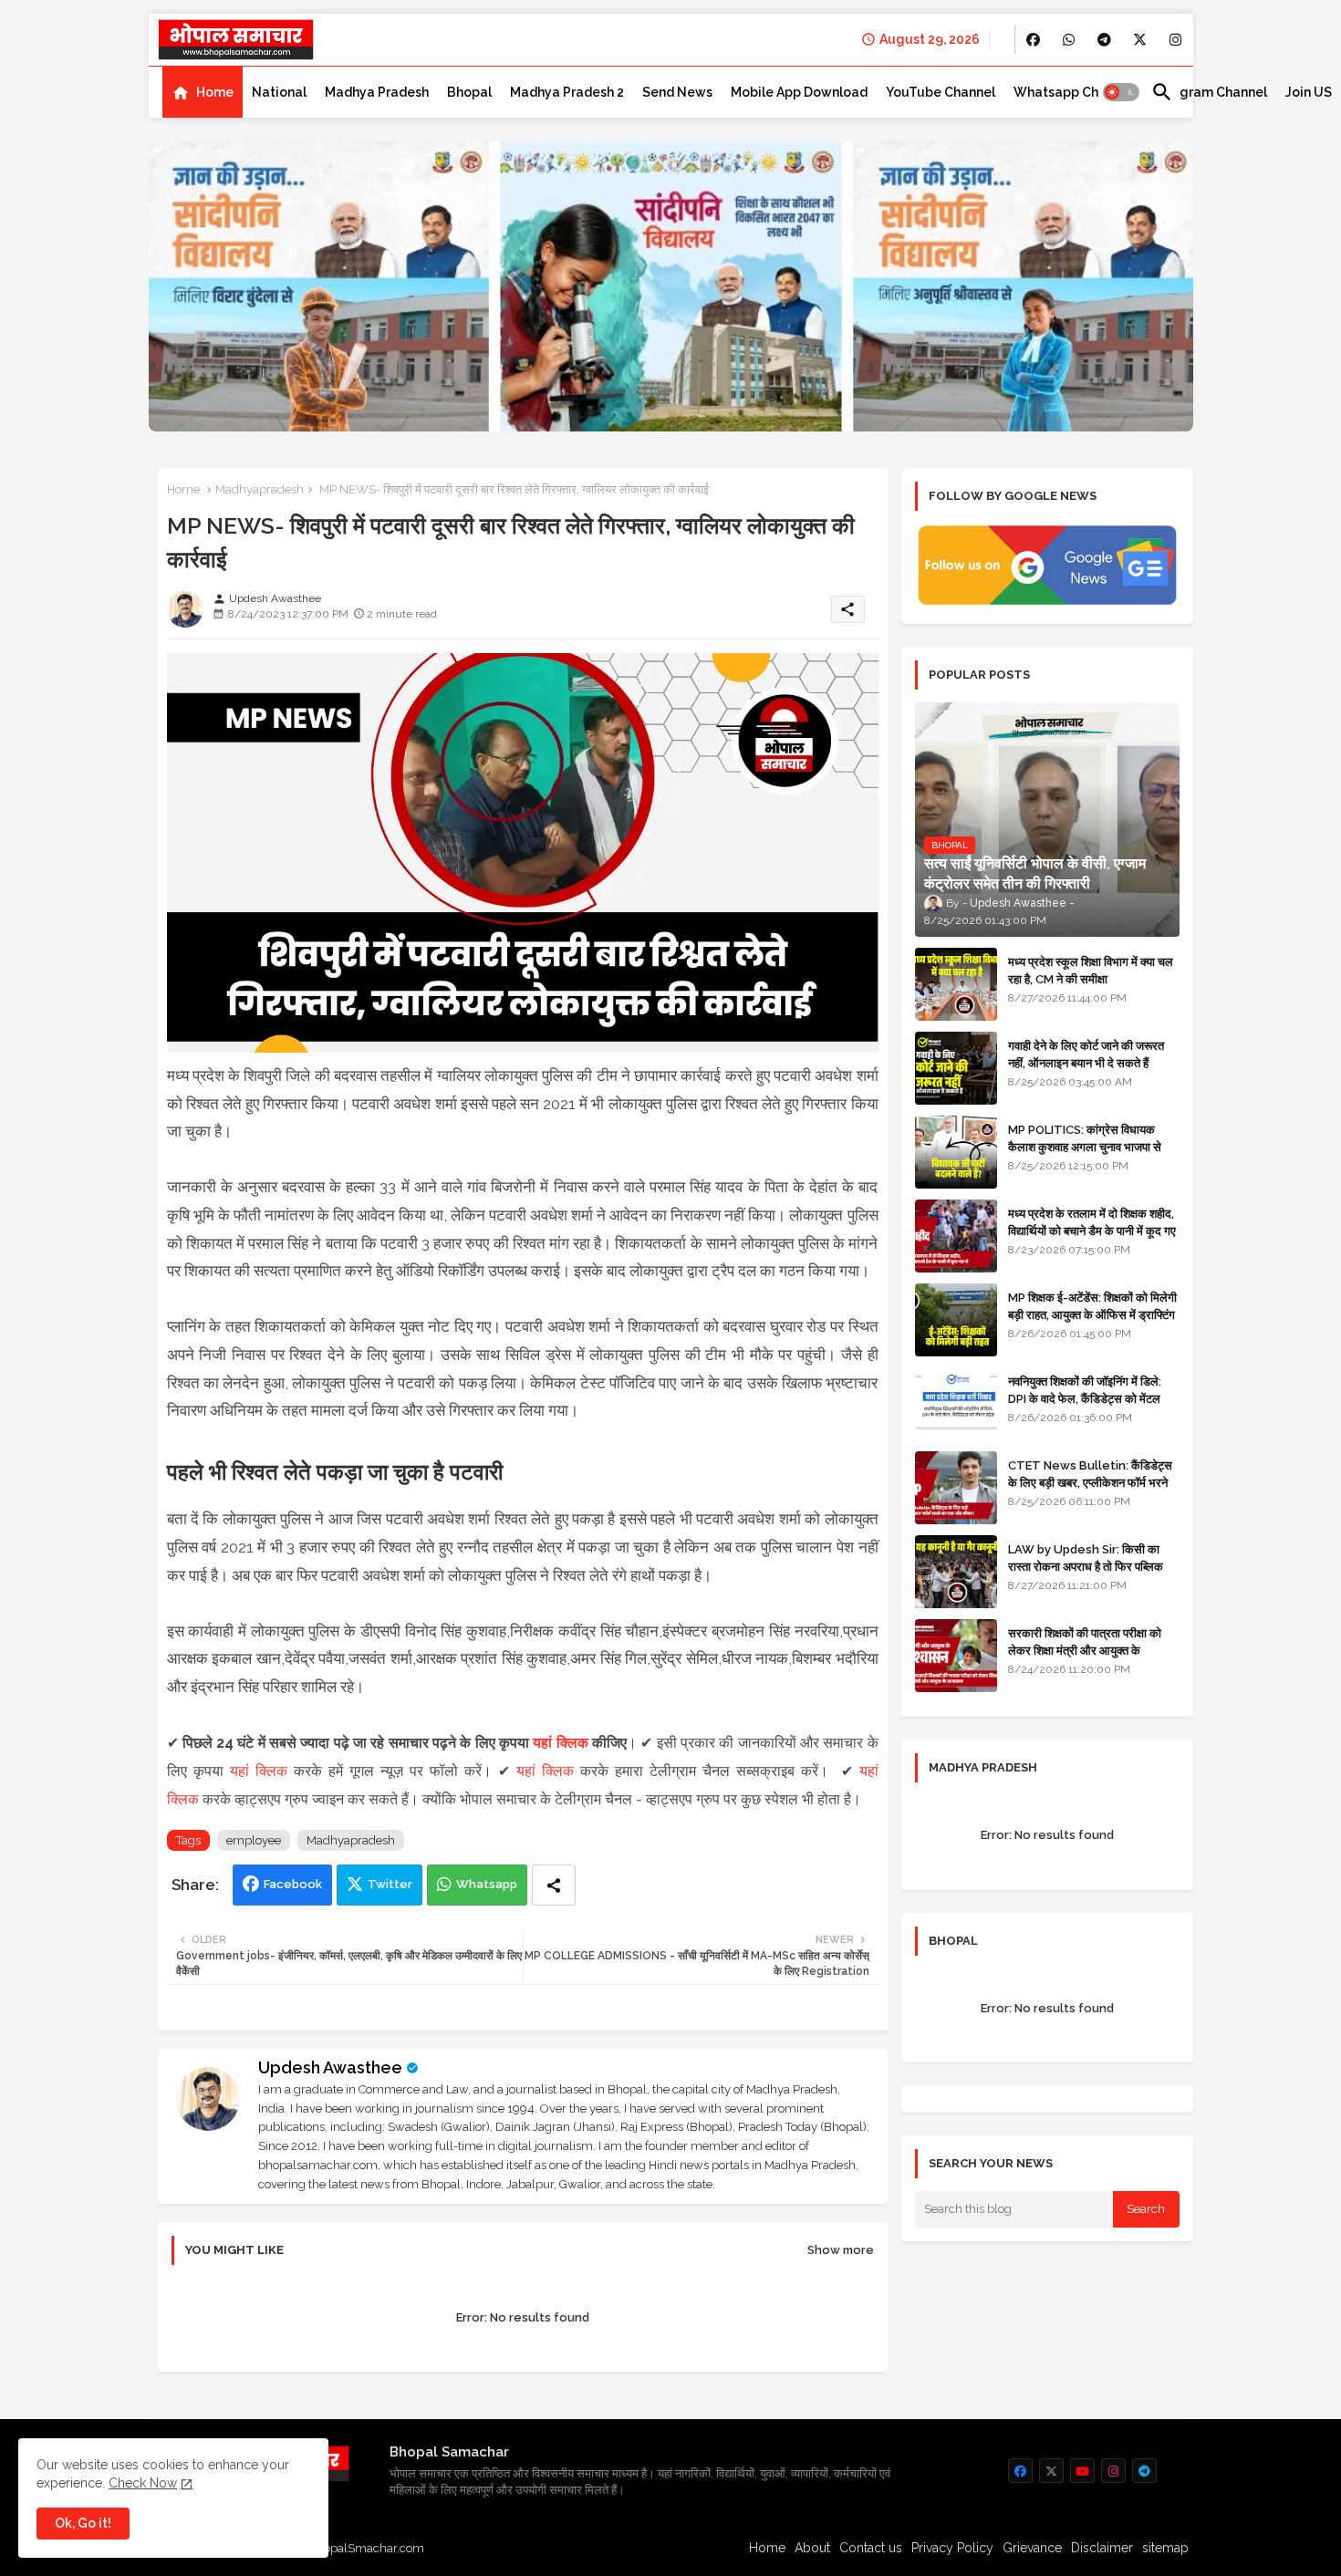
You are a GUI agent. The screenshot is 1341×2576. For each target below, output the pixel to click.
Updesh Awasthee (330, 2067)
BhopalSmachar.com (366, 2548)
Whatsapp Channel (1073, 92)
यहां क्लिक (560, 1743)
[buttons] (1033, 40)
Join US (1309, 92)
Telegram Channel (1209, 92)
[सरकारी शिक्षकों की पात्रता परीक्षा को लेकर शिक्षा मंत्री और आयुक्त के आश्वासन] (956, 1656)
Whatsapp (487, 1884)
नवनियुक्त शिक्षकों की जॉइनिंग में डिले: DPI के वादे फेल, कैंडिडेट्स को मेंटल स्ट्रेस (1085, 1398)
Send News (677, 92)
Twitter (390, 1884)
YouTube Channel (941, 92)
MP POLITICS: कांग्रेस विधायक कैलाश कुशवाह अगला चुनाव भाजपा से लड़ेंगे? (1085, 1146)
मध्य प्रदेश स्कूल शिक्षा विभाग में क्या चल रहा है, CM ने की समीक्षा (1091, 970)
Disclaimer (1102, 2548)
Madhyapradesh (260, 489)
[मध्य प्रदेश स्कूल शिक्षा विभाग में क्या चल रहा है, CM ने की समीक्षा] (956, 984)
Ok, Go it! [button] (83, 2523)
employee (254, 1840)
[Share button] (554, 1885)
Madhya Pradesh (377, 92)
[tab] (203, 92)
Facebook (293, 1884)
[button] (1121, 92)
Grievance (1032, 2548)
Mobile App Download (799, 92)
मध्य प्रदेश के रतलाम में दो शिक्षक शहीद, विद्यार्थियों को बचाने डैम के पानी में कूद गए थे (1092, 1230)
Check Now (143, 2483)
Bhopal (469, 92)
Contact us (871, 2548)
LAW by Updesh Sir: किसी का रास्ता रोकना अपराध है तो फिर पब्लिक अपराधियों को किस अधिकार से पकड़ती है (1093, 1566)
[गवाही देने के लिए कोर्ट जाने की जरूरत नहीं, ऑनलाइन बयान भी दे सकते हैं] (956, 1068)
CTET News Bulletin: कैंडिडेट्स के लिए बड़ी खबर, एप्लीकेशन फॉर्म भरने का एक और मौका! (1090, 1482)
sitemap (1165, 2548)
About (812, 2548)
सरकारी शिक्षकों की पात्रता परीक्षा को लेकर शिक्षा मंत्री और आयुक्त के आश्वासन (1085, 1650)
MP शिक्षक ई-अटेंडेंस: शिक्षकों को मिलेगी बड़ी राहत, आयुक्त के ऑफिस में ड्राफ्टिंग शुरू (1092, 1314)
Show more (841, 2250)
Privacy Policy (952, 2548)
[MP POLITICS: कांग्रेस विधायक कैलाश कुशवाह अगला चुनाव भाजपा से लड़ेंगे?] (956, 1152)
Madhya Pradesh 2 (567, 92)
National (279, 92)
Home (215, 92)
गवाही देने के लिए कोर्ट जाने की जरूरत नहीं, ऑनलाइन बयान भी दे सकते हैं (1086, 1054)
